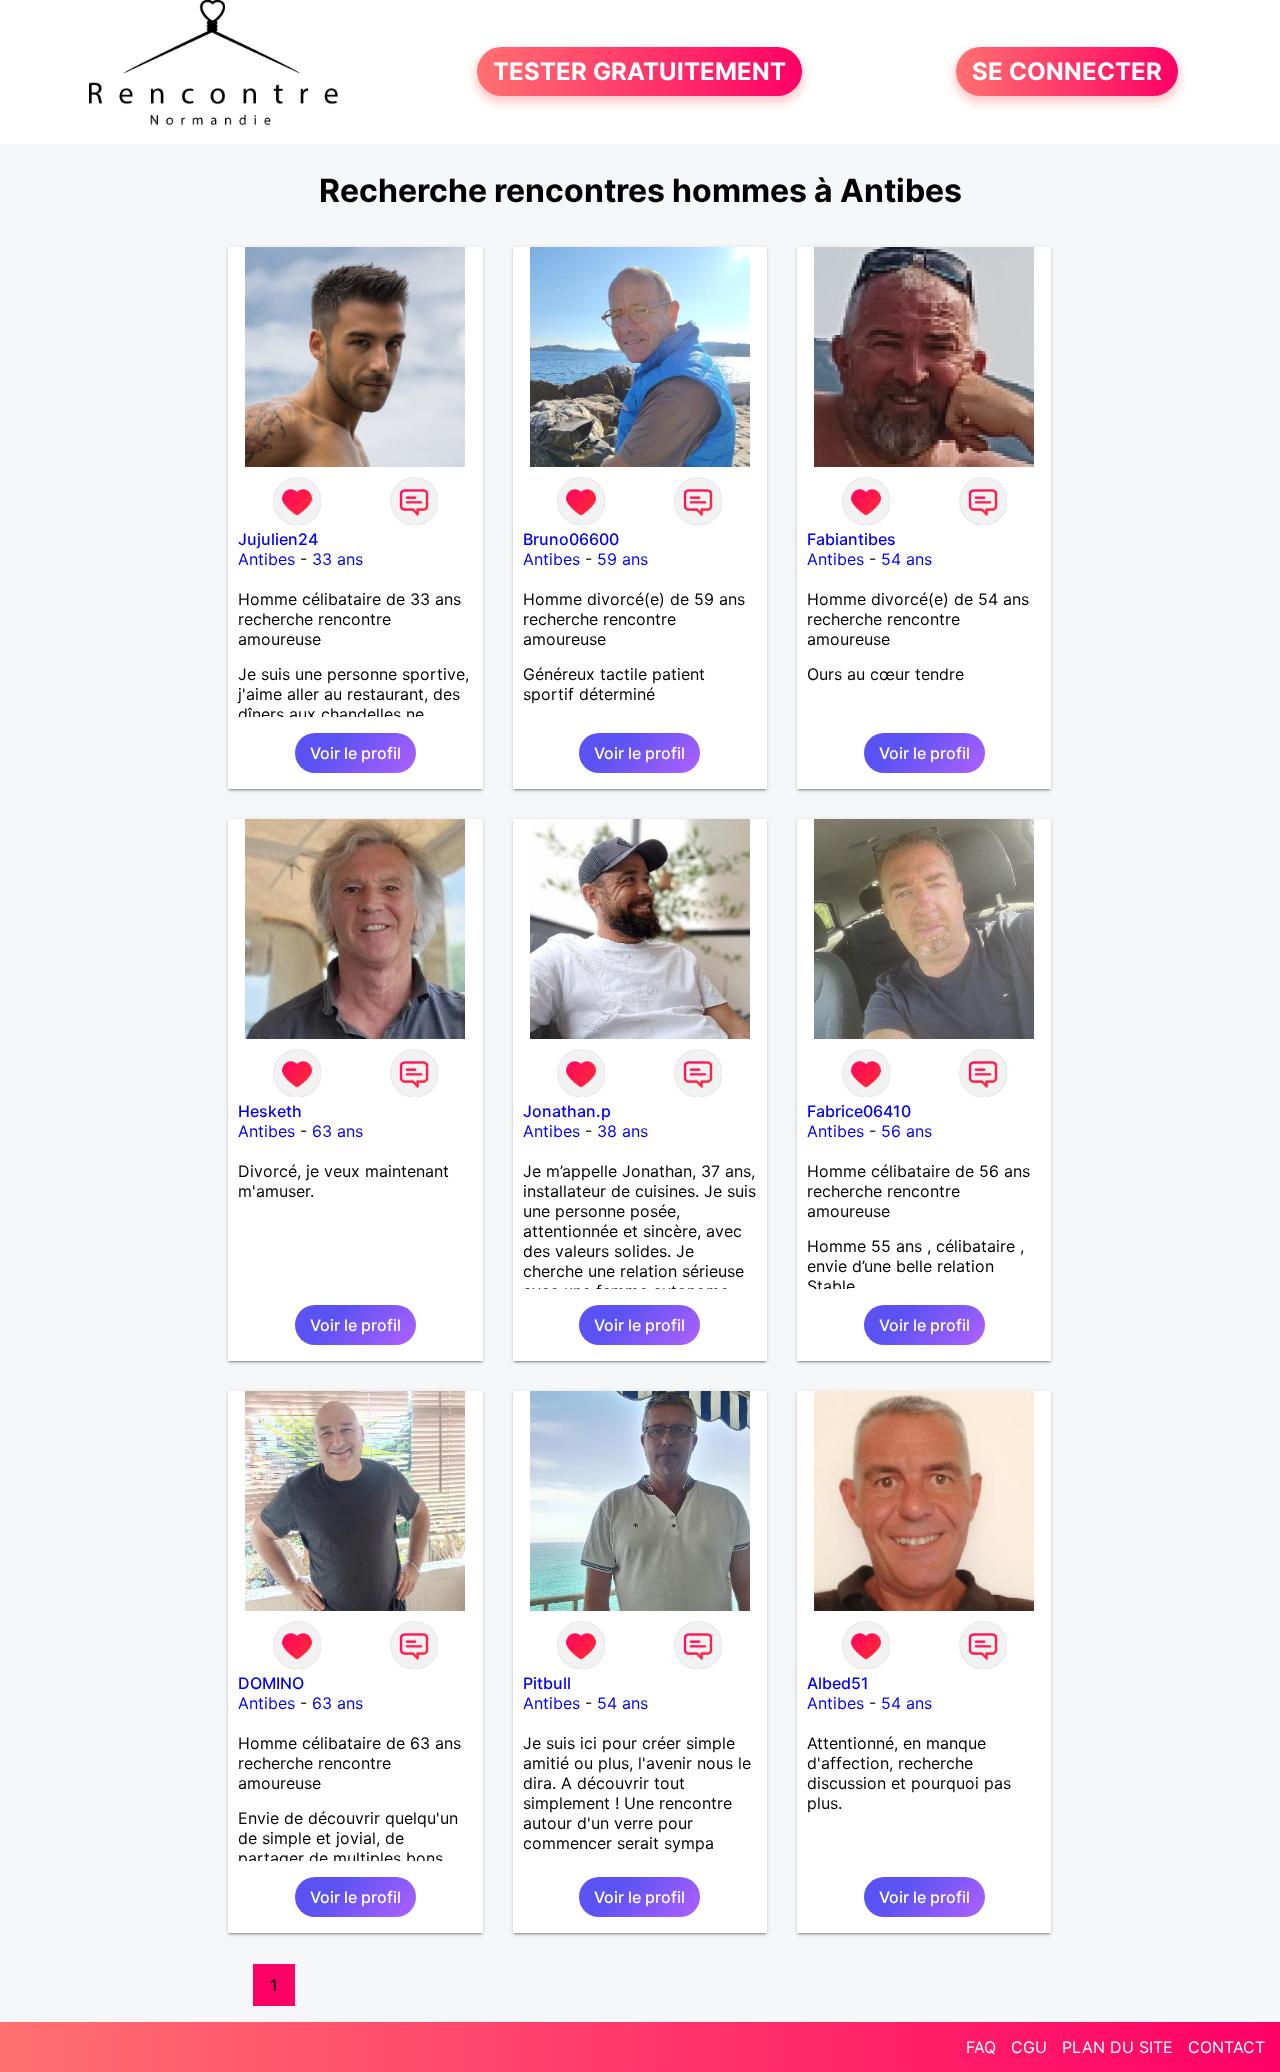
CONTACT (1226, 2047)
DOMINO (271, 1683)
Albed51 (838, 1683)
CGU (1029, 2047)
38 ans (622, 1131)
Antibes (266, 559)
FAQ (981, 2047)
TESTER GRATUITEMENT (639, 71)
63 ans (337, 1131)
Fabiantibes (851, 539)
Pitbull (547, 1683)
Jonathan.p (567, 1111)
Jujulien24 (278, 539)
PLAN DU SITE (1117, 2047)
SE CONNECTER (1067, 71)
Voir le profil (355, 753)
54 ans (906, 559)
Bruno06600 (571, 539)
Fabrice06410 (859, 1111)
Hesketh (270, 1111)
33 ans (337, 559)
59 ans (622, 559)
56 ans (906, 1131)
